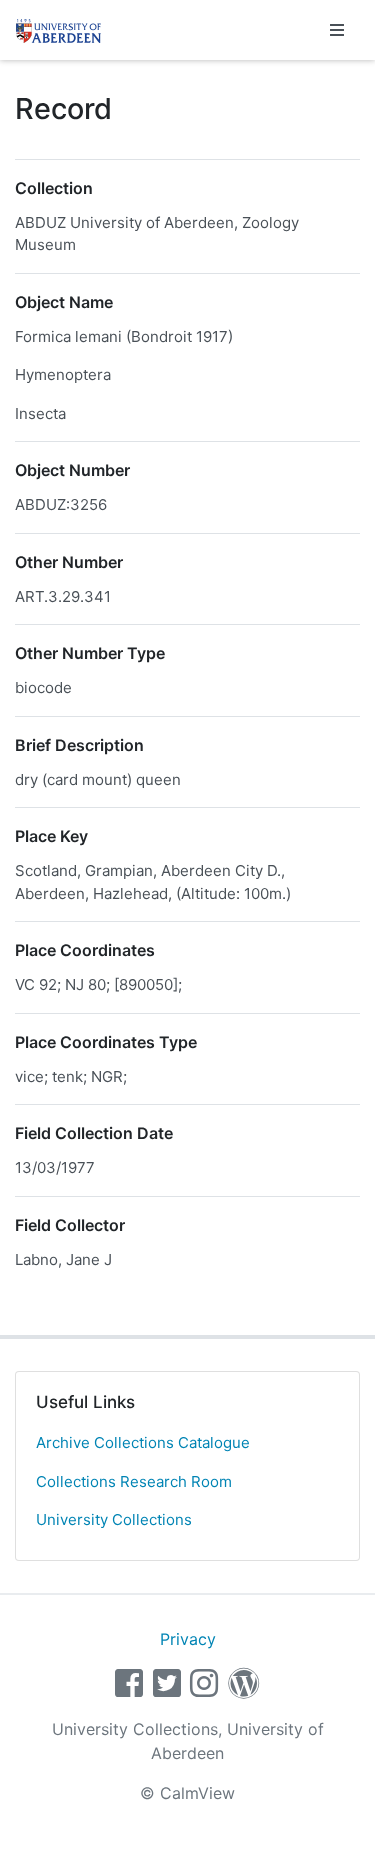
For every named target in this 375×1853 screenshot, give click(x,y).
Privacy (188, 1639)
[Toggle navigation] (337, 30)
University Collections (114, 1519)
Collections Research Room (134, 1481)
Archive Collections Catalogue (143, 1442)
